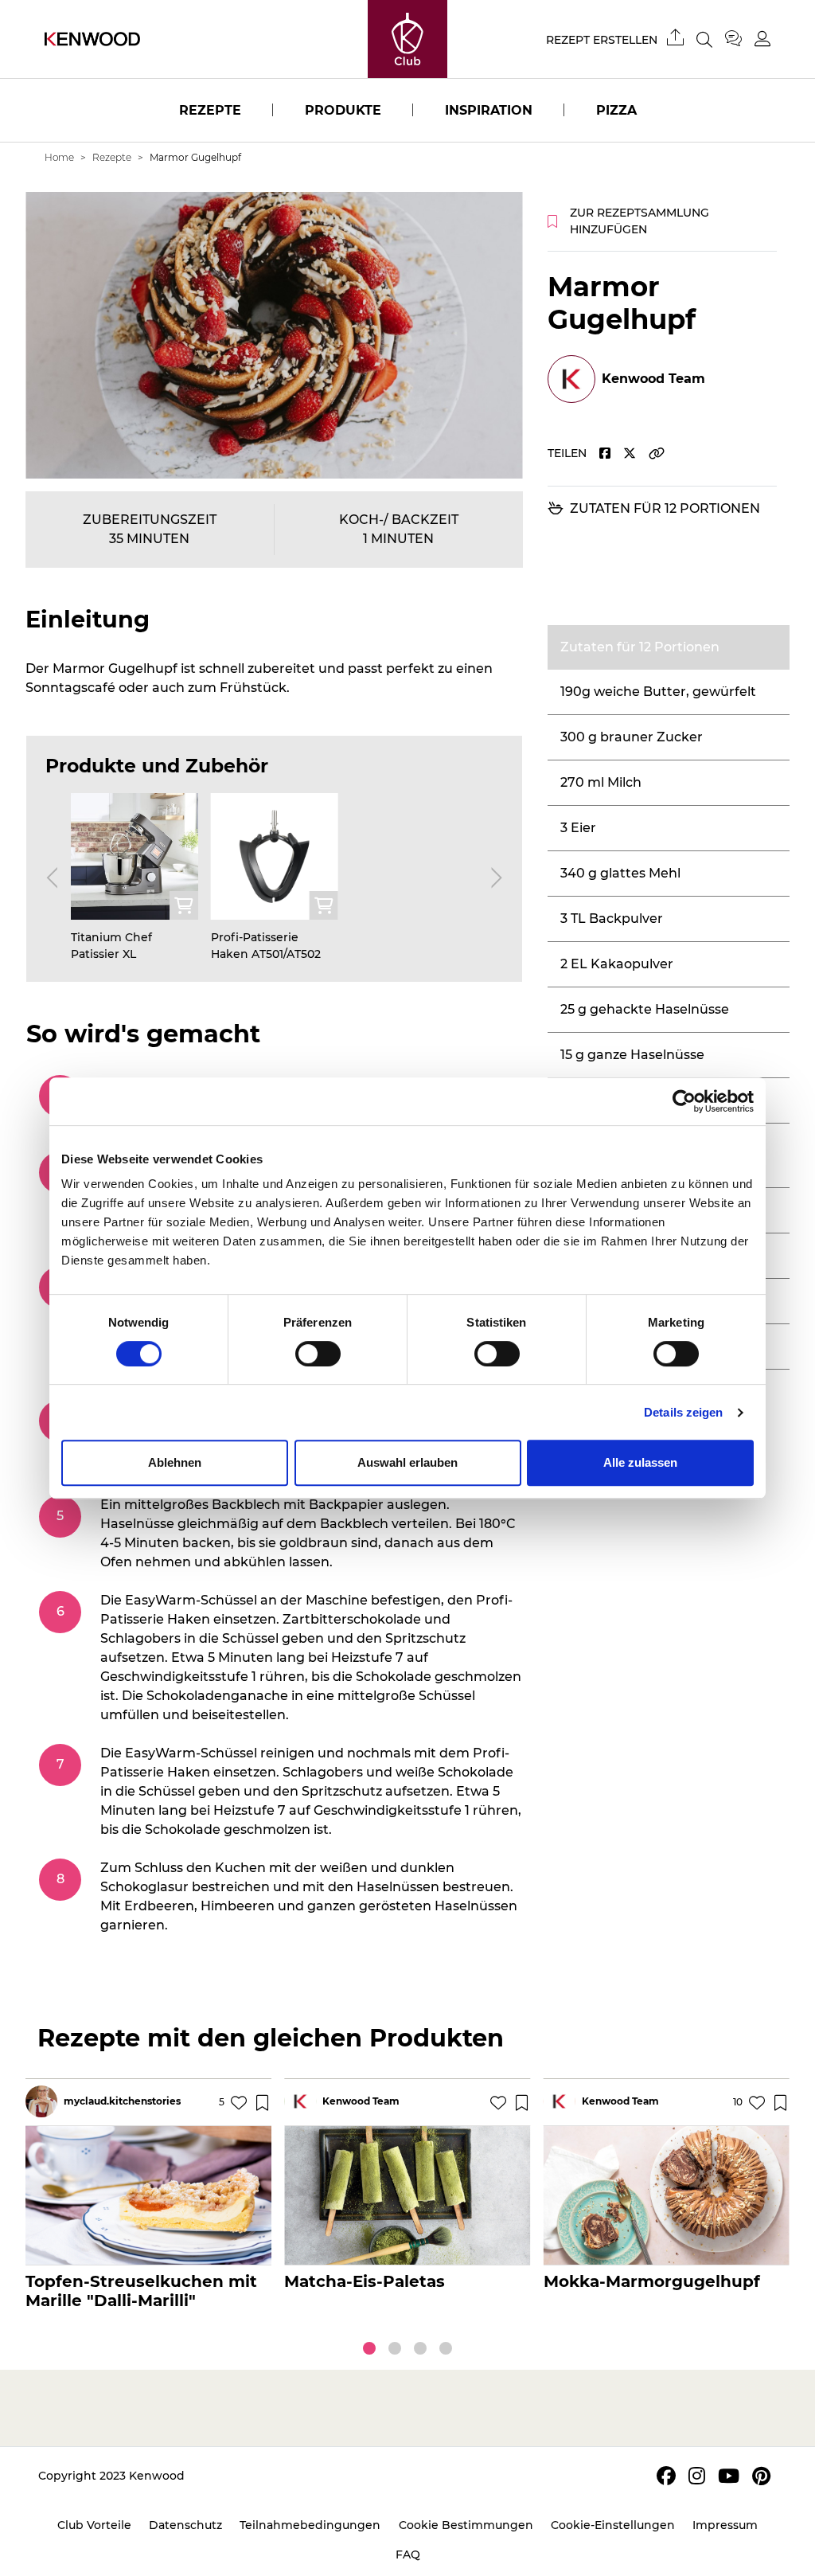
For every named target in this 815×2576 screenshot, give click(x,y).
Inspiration (489, 110)
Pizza (616, 110)
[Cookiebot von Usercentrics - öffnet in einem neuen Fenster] (684, 1101)
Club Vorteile (94, 2525)
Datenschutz (185, 2525)
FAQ (408, 2555)
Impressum (725, 2525)
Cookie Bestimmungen (466, 2525)
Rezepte (210, 110)
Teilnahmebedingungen (310, 2525)
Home (59, 157)
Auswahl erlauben (407, 1462)
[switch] (318, 1354)
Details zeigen (683, 1412)
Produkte (343, 110)
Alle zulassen (640, 1462)
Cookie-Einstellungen (613, 2525)
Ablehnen (175, 1462)
